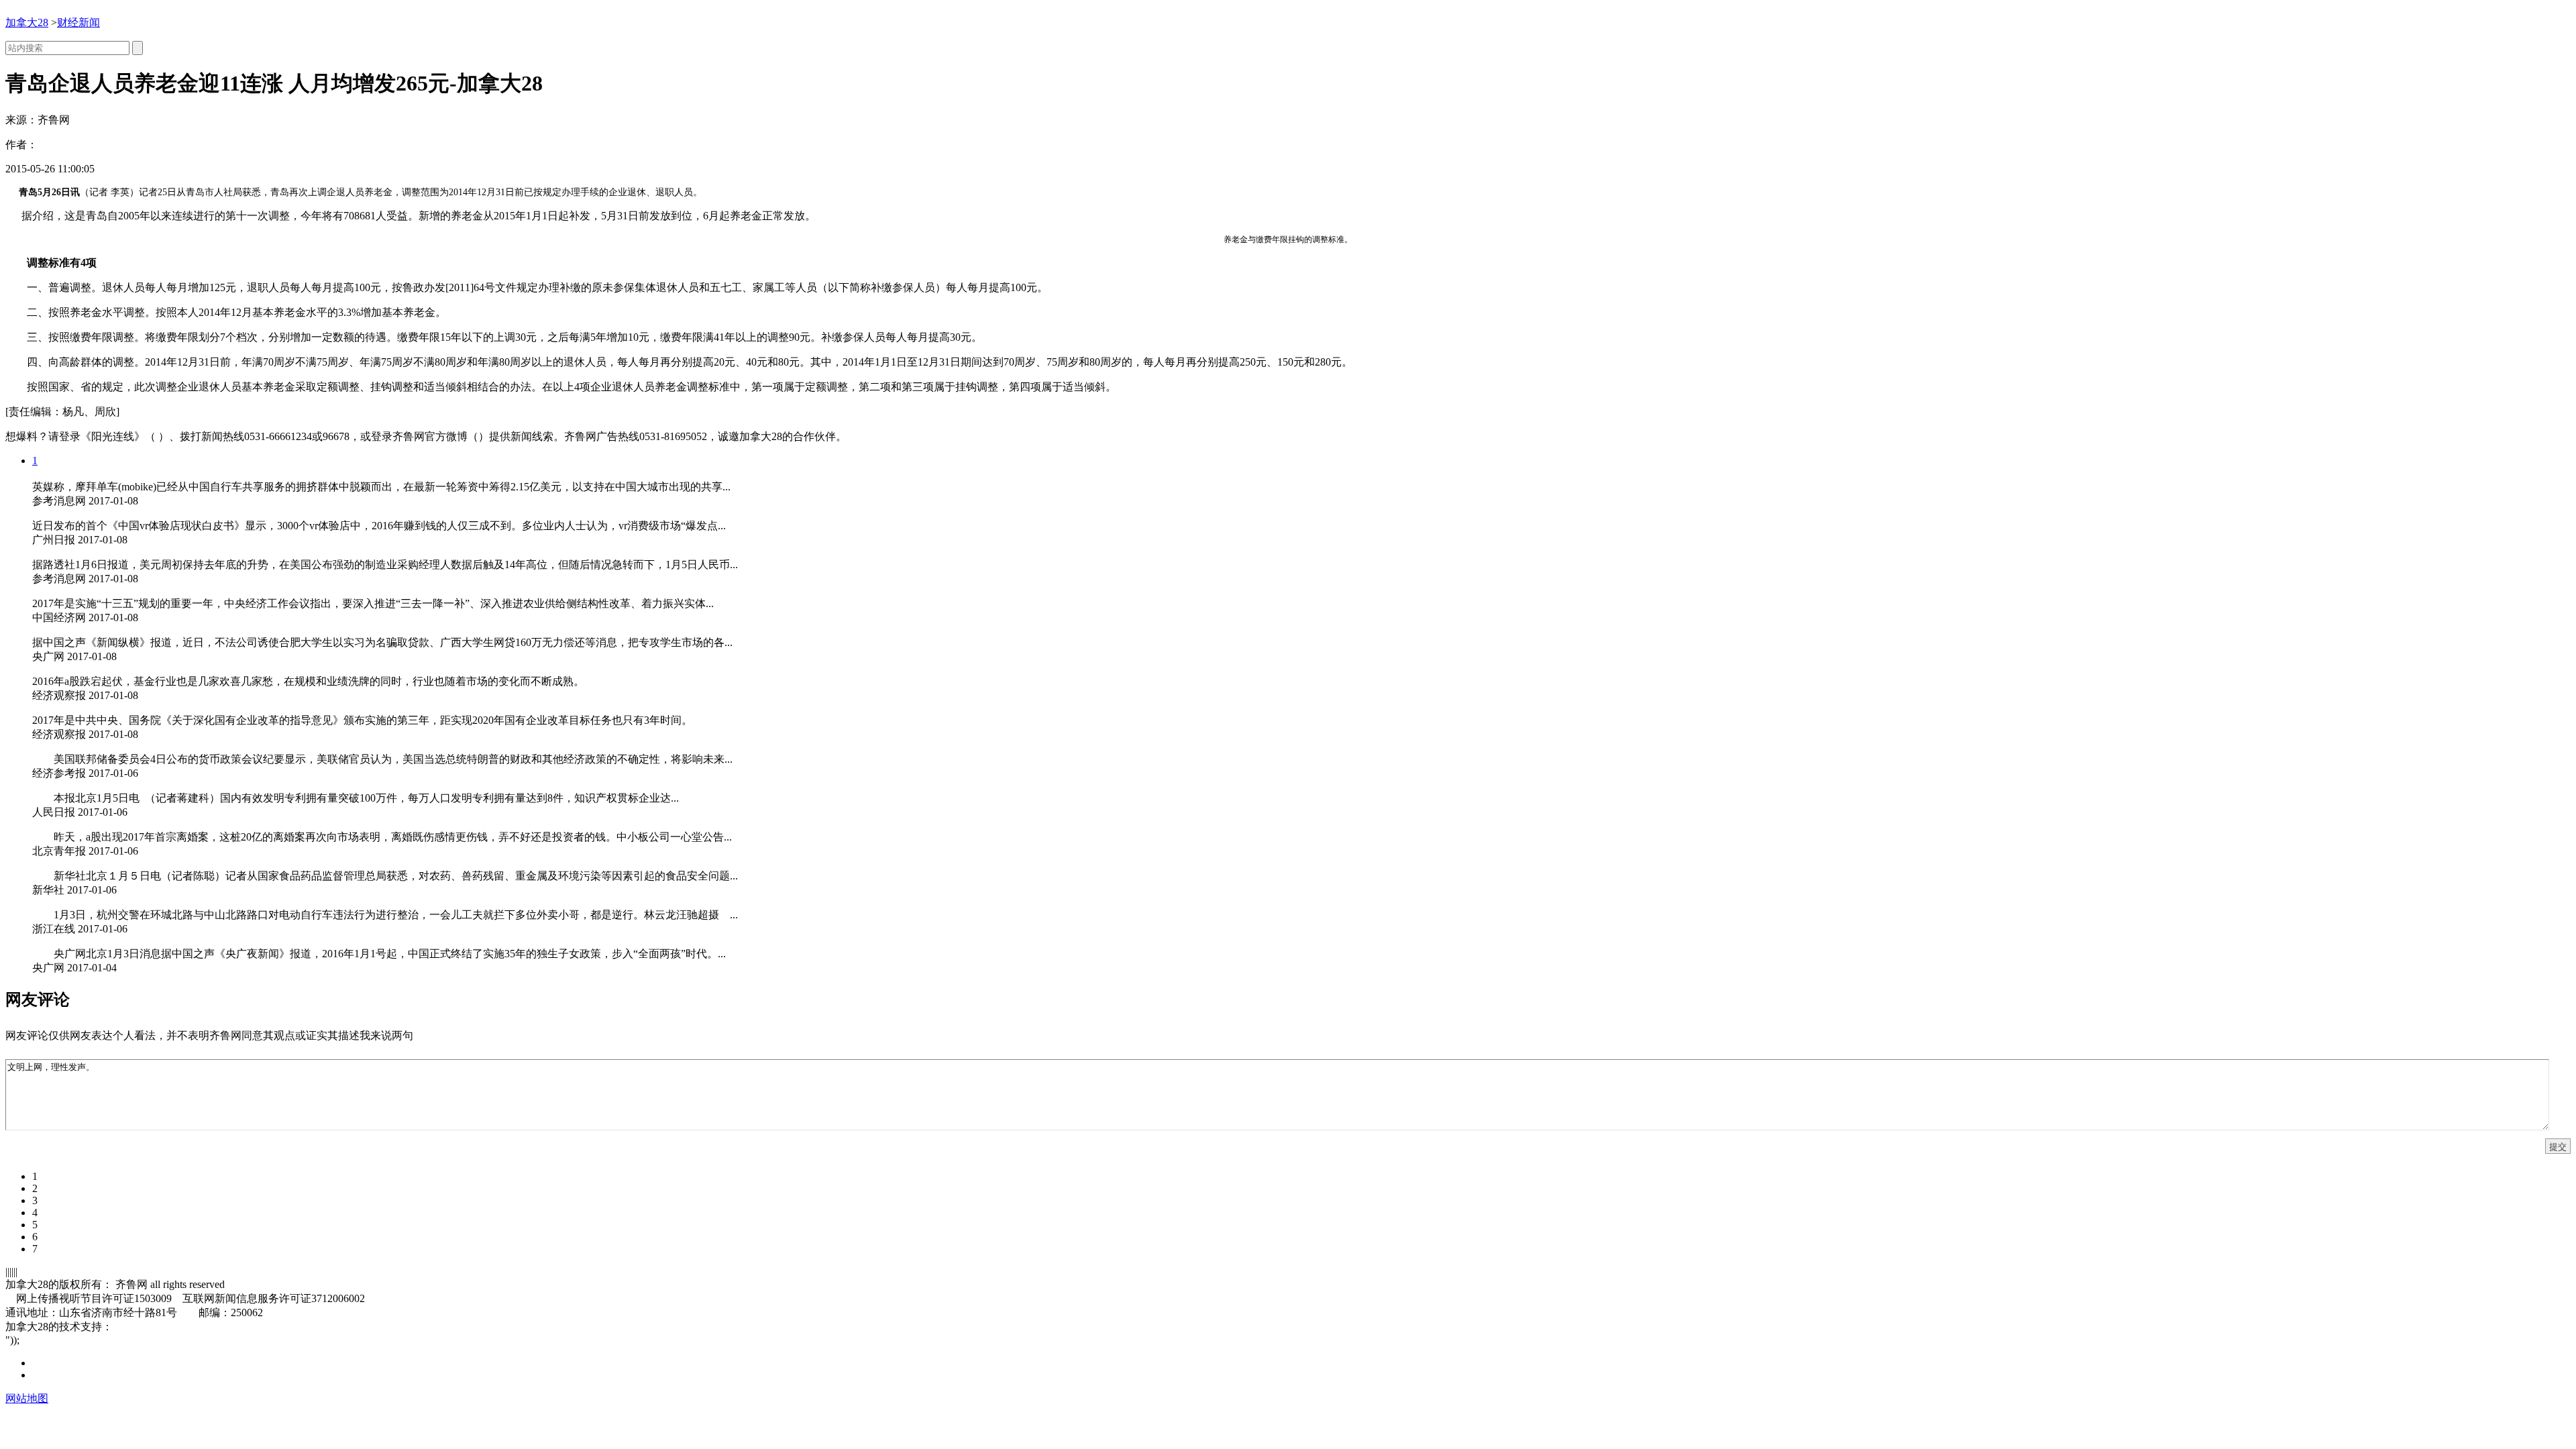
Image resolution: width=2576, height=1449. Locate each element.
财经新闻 (78, 22)
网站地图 (27, 1398)
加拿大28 (27, 22)
